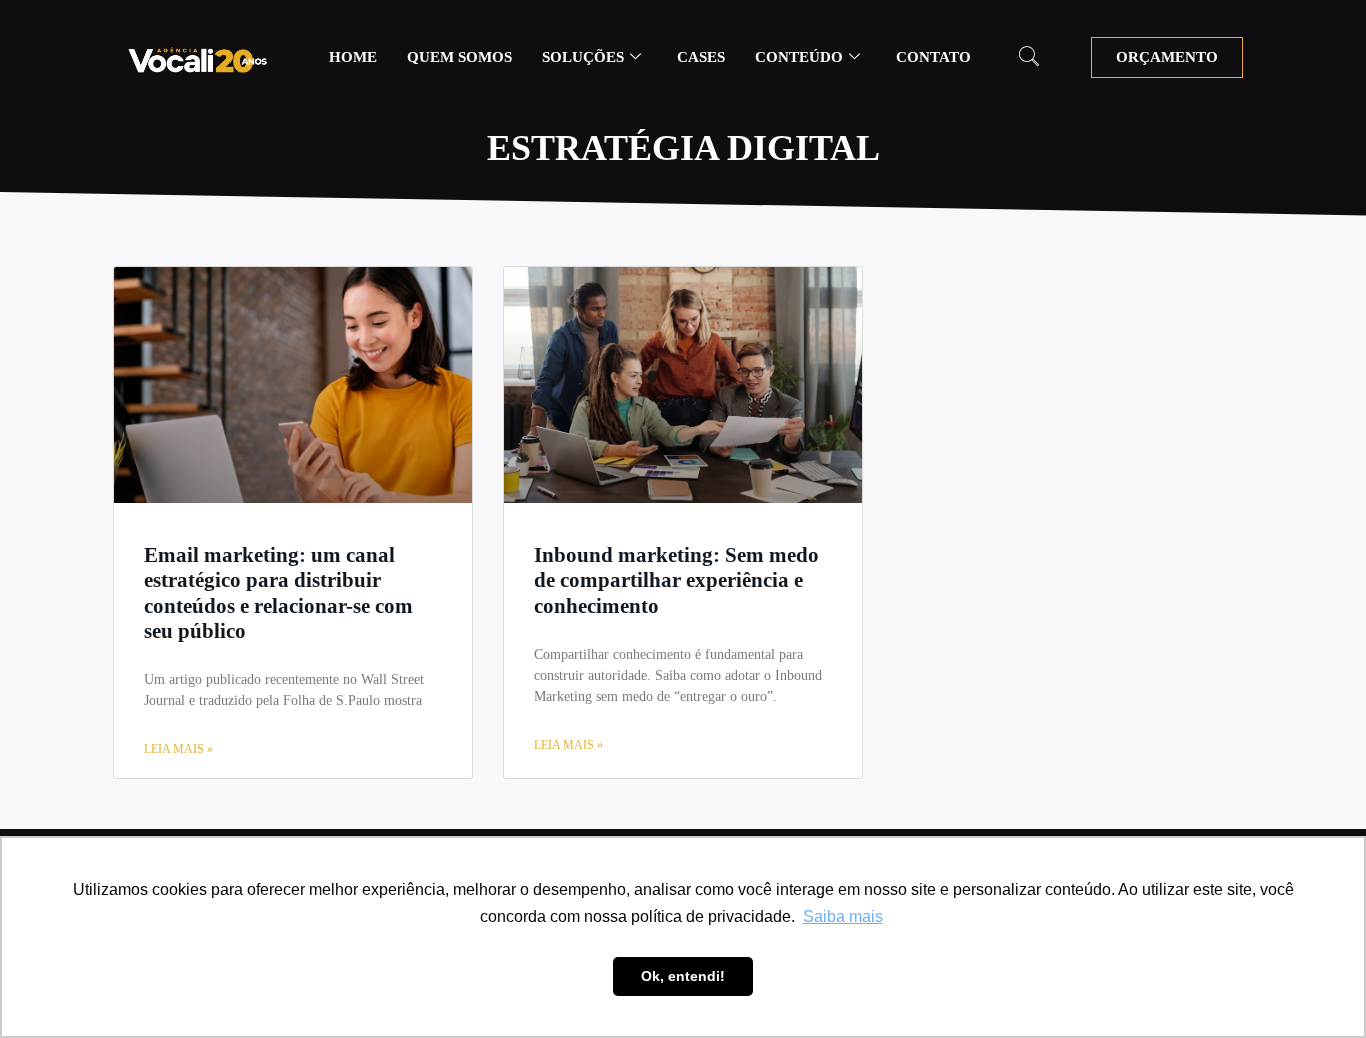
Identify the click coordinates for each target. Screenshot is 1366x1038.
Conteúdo (799, 57)
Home (353, 57)
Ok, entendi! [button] (683, 976)
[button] (1029, 58)
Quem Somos (459, 57)
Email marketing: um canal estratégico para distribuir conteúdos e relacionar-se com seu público (278, 593)
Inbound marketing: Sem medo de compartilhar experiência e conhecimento (676, 580)
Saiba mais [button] (843, 916)
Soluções (583, 57)
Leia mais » (178, 749)
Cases (701, 57)
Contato (933, 57)
